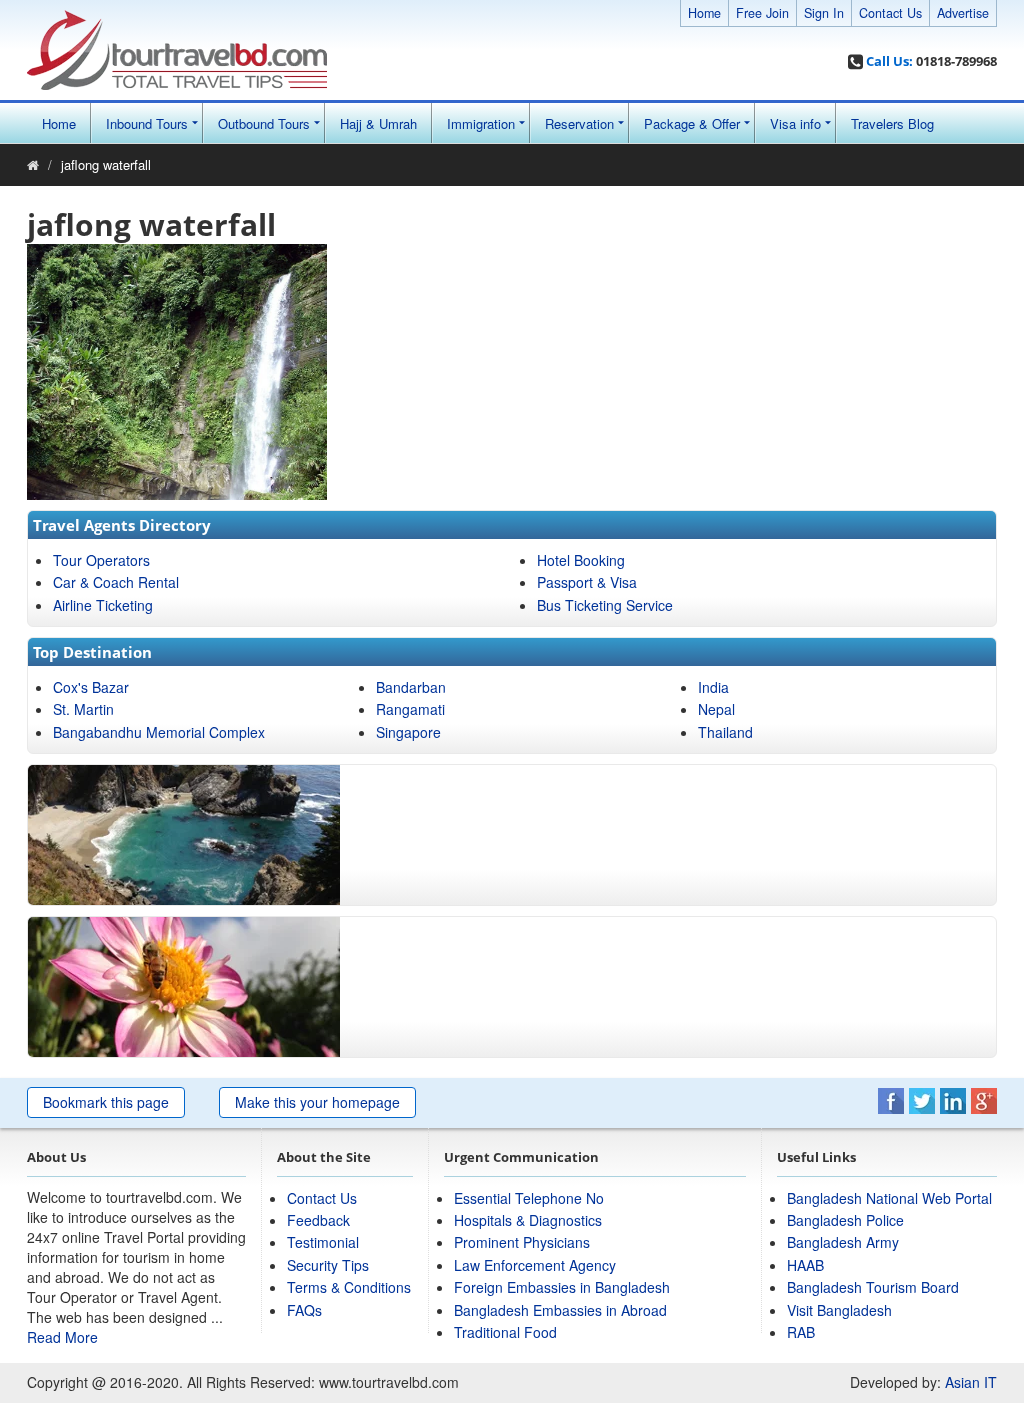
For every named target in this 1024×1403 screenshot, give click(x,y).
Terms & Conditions (349, 1287)
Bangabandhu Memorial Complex (159, 732)
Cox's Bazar (91, 687)
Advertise (963, 13)
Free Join (762, 13)
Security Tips (328, 1265)
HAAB (805, 1265)
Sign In (824, 13)
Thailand (725, 732)
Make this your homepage (317, 1102)
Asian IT (971, 1382)
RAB (801, 1332)
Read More (62, 1337)
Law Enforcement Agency (535, 1265)
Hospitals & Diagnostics (528, 1220)
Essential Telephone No (529, 1198)
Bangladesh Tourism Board (873, 1287)
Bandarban (411, 687)
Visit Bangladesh (839, 1310)
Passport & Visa (587, 582)
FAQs (304, 1310)
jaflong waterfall (106, 164)
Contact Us (890, 13)
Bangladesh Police (845, 1220)
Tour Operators (101, 560)
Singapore (408, 732)
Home (704, 13)
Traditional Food (505, 1332)
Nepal (716, 709)
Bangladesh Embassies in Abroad (560, 1310)
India (713, 687)
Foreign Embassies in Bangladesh (562, 1287)
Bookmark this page (106, 1102)
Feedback (318, 1220)
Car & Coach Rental (116, 582)
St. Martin (83, 709)
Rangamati (410, 709)
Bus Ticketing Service (605, 605)
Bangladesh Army (843, 1242)
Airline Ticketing (103, 605)
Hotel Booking (581, 560)
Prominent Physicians (522, 1242)
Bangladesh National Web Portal (889, 1198)
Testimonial (323, 1242)
